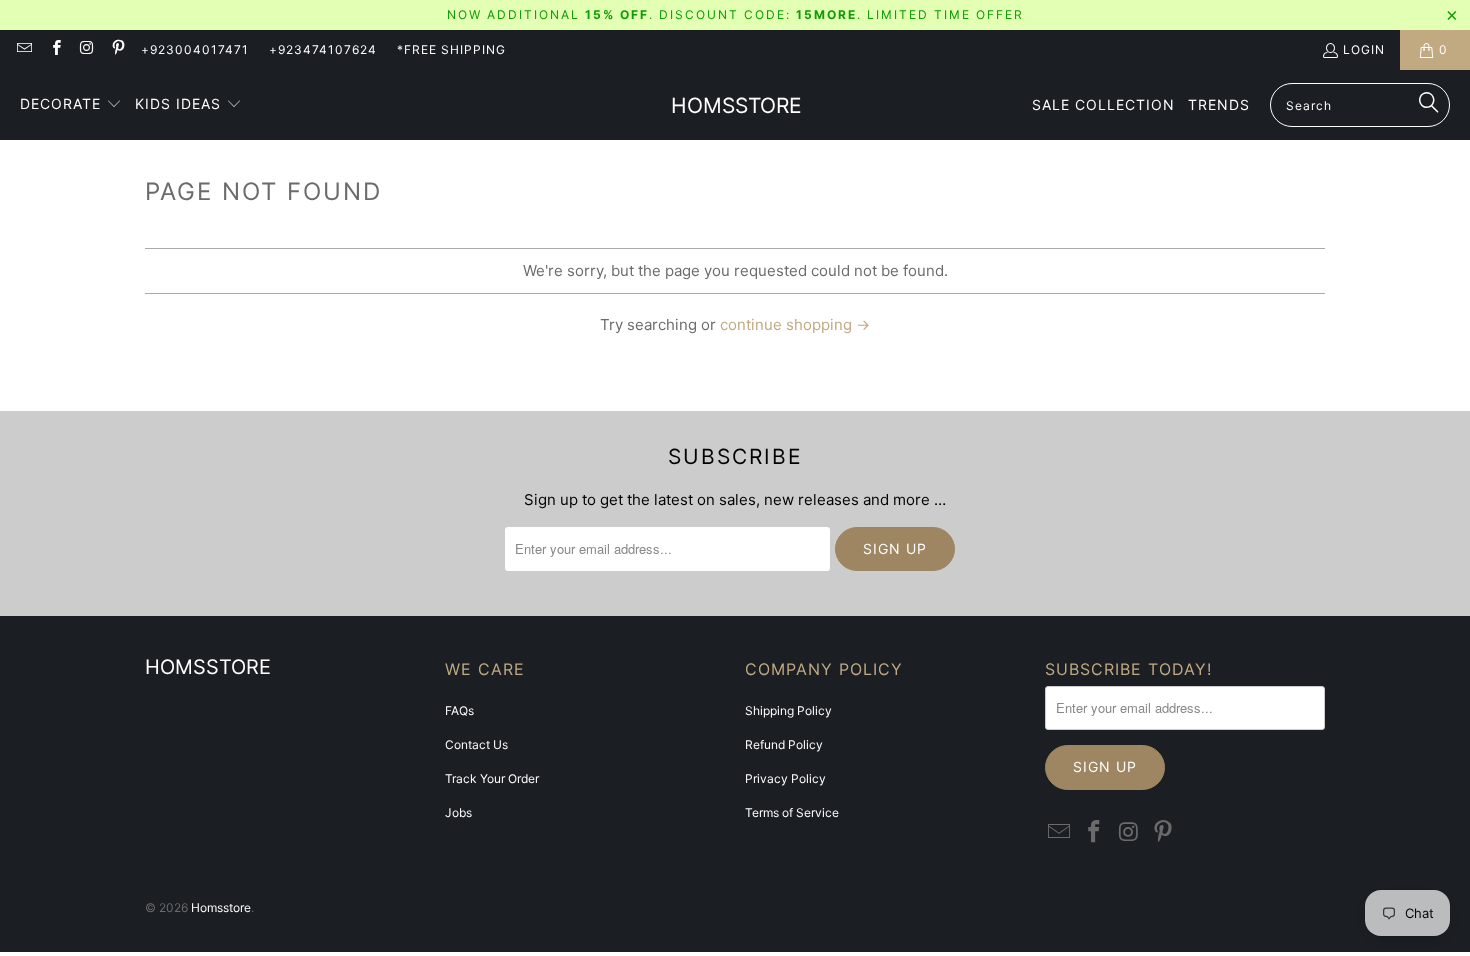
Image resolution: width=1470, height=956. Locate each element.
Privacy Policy (785, 778)
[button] (71, 105)
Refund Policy (784, 744)
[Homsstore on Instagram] (86, 49)
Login (1364, 49)
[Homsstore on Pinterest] (117, 49)
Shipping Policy (788, 710)
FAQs (459, 710)
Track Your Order (492, 778)
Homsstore (221, 907)
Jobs (458, 812)
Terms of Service (792, 812)
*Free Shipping (451, 49)
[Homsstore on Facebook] (54, 49)
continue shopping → (795, 324)
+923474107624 (323, 49)
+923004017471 (195, 49)
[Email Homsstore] (23, 49)
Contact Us (476, 744)
